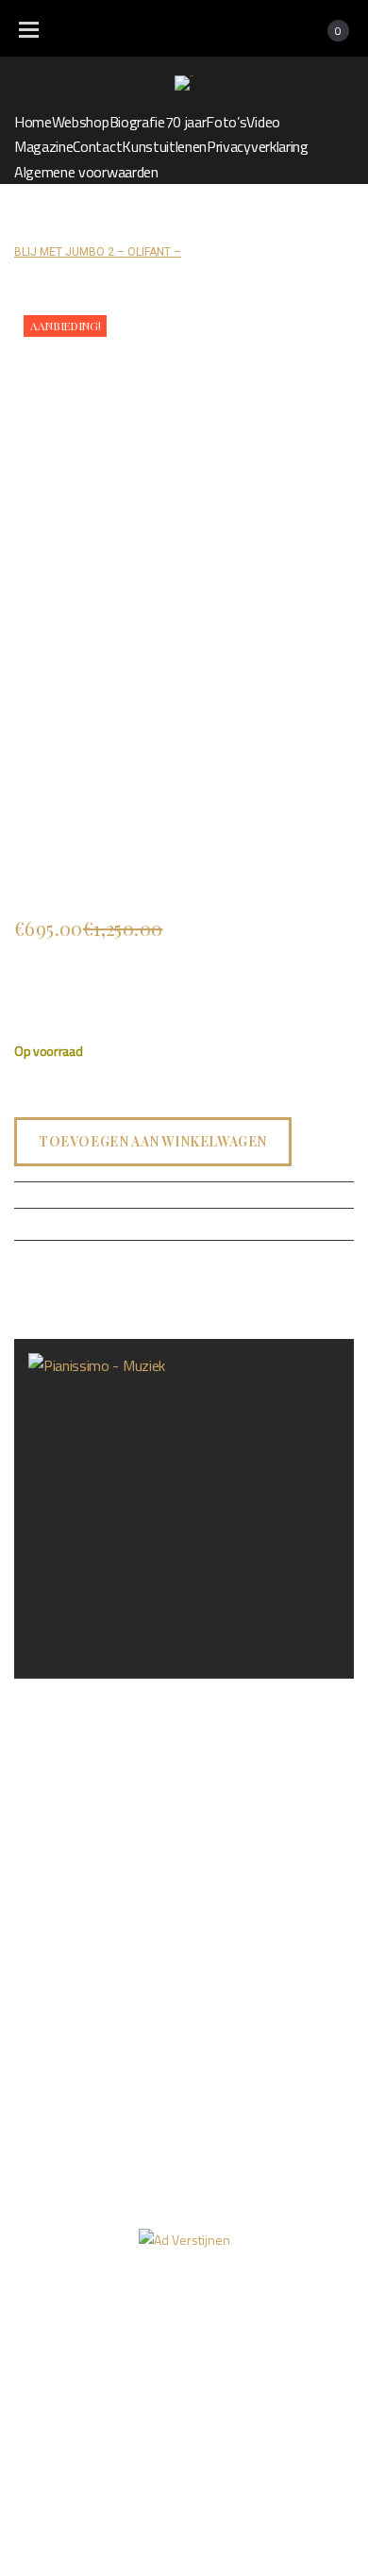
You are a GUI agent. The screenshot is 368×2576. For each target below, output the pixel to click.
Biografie (137, 122)
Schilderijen (153, 227)
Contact (97, 146)
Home (33, 122)
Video (263, 122)
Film (116, 2346)
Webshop (81, 122)
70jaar (318, 2310)
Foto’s (226, 122)
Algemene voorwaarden (86, 172)
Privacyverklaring (258, 146)
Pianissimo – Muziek (73, 1692)
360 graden (204, 2346)
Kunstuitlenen (164, 146)
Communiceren (243, 227)
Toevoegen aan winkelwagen (153, 1140)
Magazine (43, 146)
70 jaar (186, 122)
